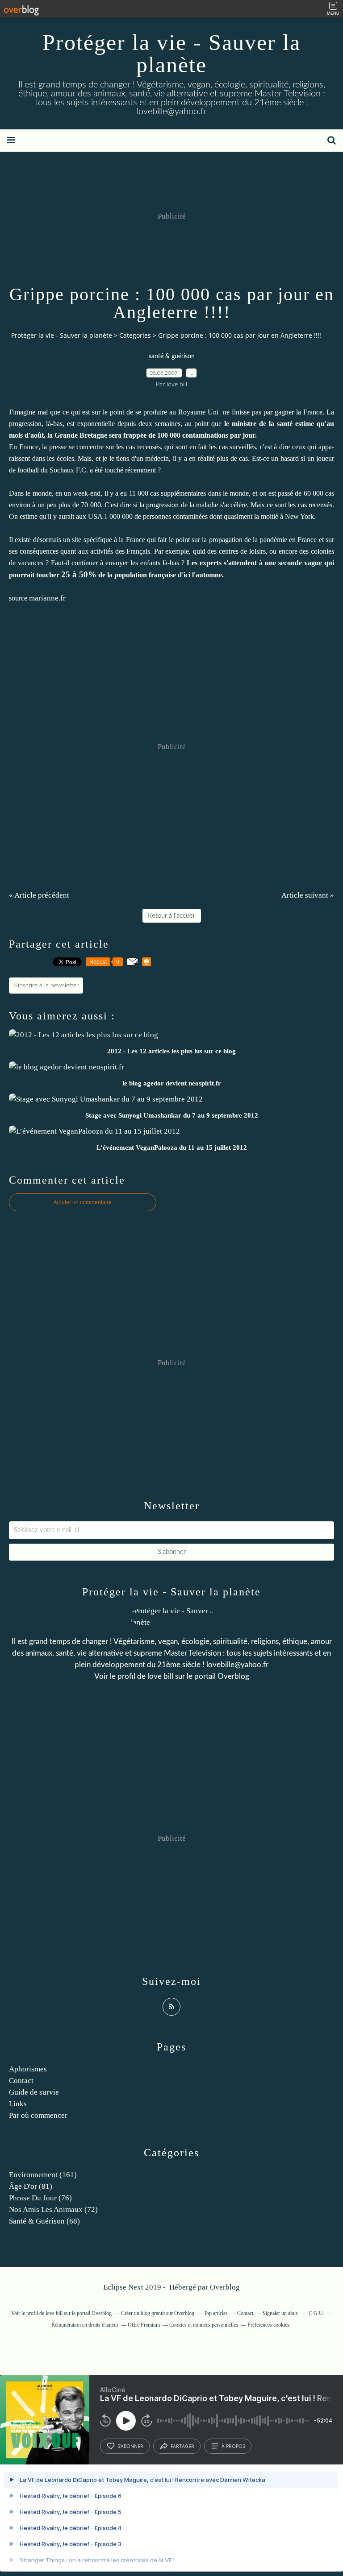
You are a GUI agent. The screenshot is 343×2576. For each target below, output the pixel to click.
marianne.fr (47, 598)
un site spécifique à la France (104, 540)
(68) (44, 2221)
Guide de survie (34, 2092)
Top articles (216, 2313)
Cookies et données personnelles (204, 2325)
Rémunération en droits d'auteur (85, 2325)
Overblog (225, 2287)
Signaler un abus (281, 2313)
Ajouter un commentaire (83, 1202)
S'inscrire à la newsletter (46, 986)
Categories (135, 335)
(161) (43, 2175)
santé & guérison (172, 356)
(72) (53, 2209)
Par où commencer (38, 2115)
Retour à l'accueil (172, 916)
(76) (40, 2198)
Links (18, 2104)
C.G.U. (316, 2313)
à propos (233, 2446)
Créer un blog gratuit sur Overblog (158, 2313)
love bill (160, 1676)
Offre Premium (144, 2325)
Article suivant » (308, 895)
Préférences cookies (268, 2325)
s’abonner (130, 2446)
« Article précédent (39, 895)
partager (182, 2446)
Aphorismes (28, 2069)
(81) (31, 2186)
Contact (21, 2081)
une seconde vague (293, 563)
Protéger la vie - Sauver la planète (171, 54)
